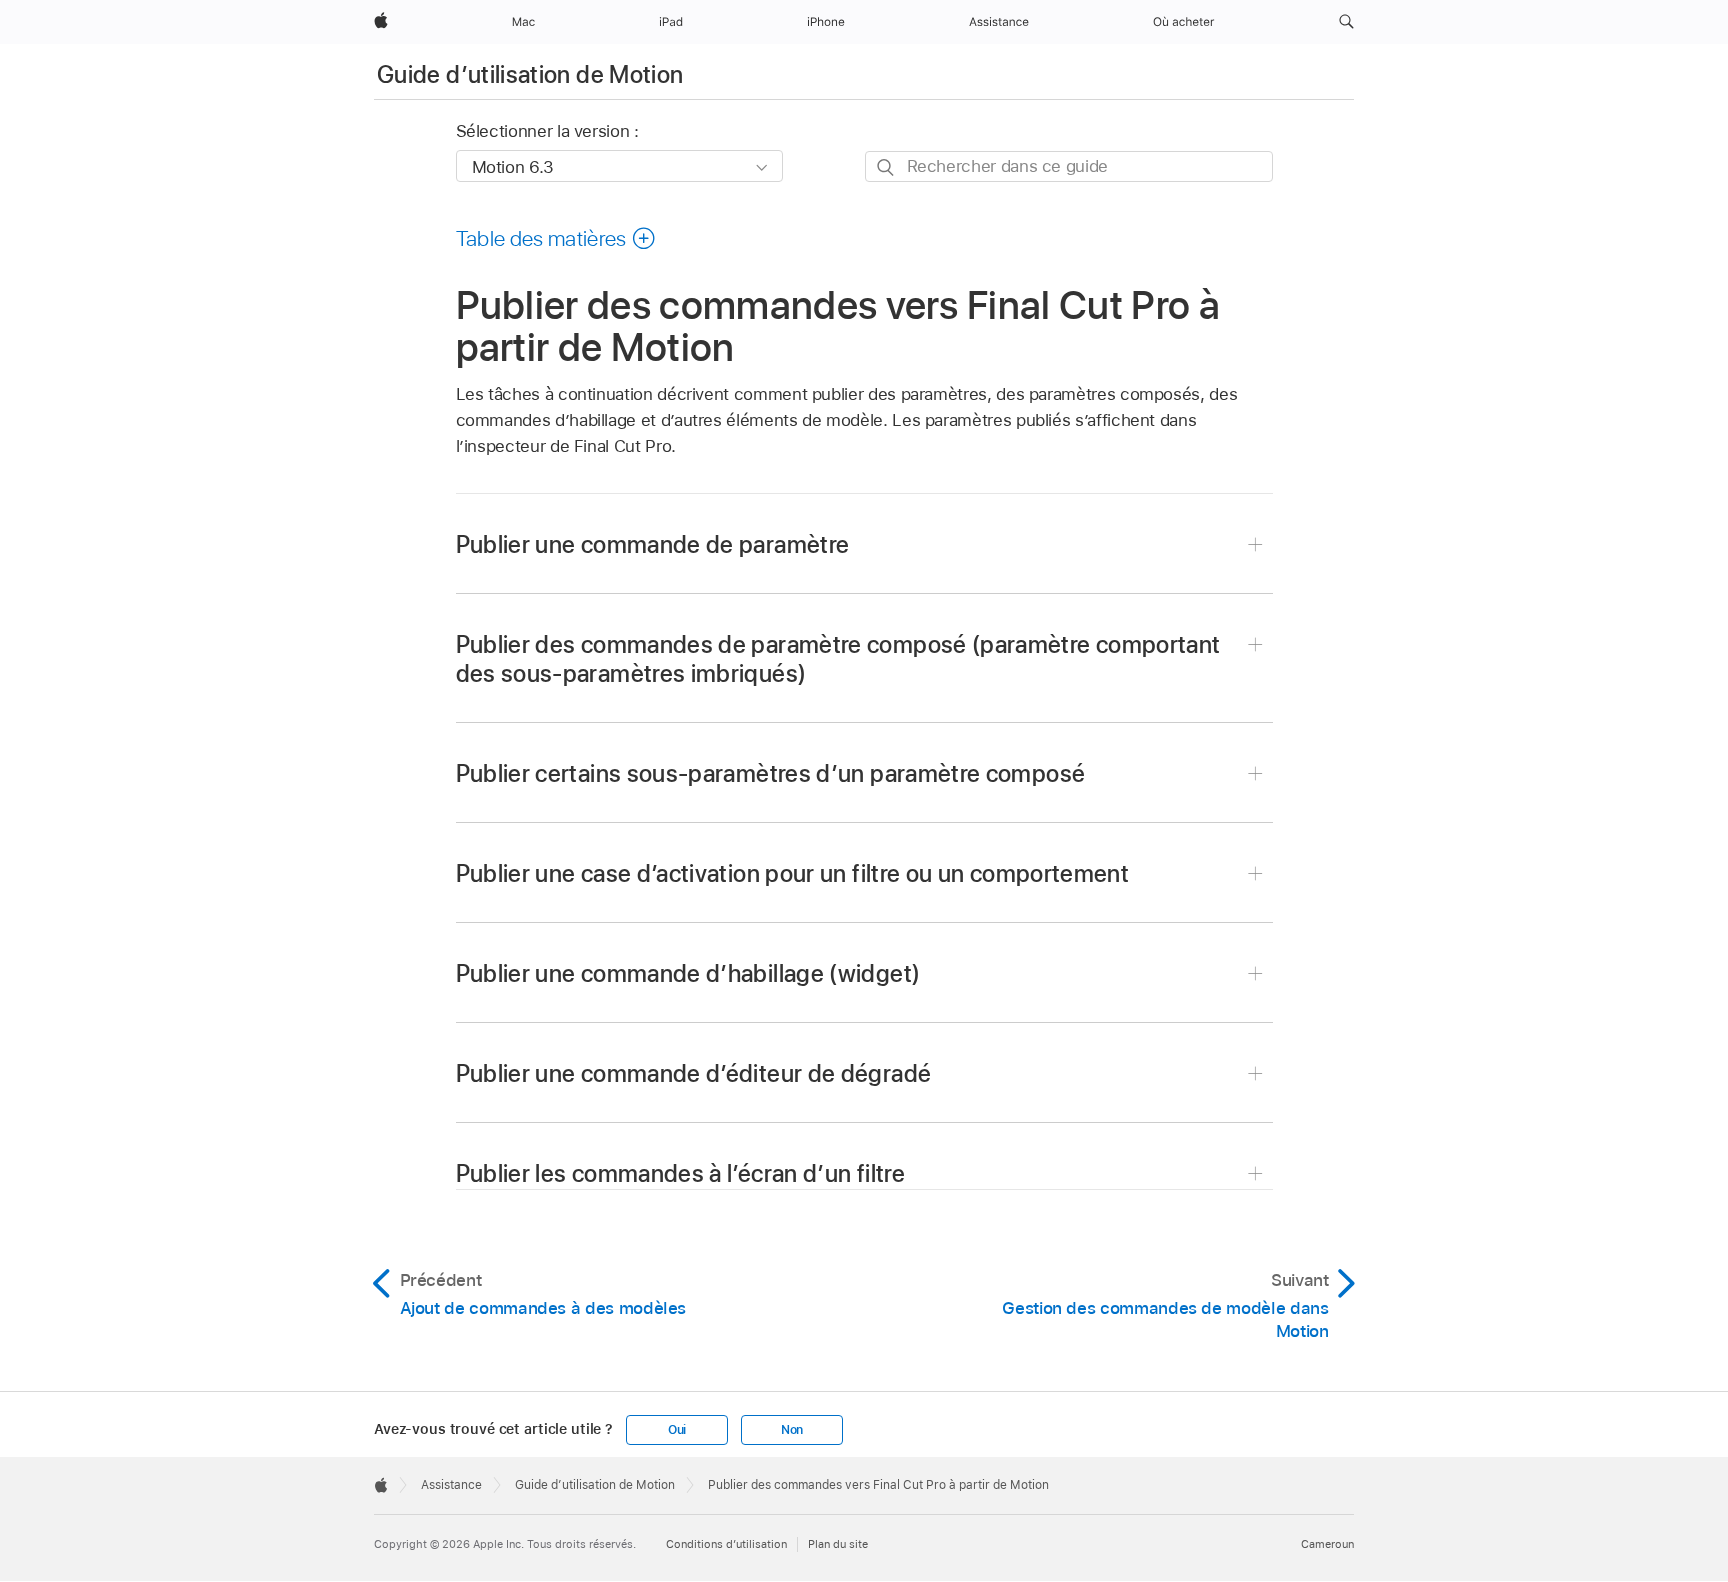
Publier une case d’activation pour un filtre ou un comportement (793, 873)
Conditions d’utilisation (726, 1544)
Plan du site (838, 1544)
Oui (677, 1430)
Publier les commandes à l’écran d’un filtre (680, 1173)
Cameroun (1327, 1544)
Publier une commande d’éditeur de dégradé (694, 1073)
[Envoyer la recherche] (886, 167)
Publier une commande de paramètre (653, 544)
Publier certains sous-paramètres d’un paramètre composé (771, 773)
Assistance (451, 1485)
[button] (1346, 22)
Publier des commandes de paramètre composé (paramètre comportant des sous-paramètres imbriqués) (838, 659)
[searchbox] (1069, 166)
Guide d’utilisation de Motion (530, 74)
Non (792, 1430)
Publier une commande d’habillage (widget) (688, 973)
